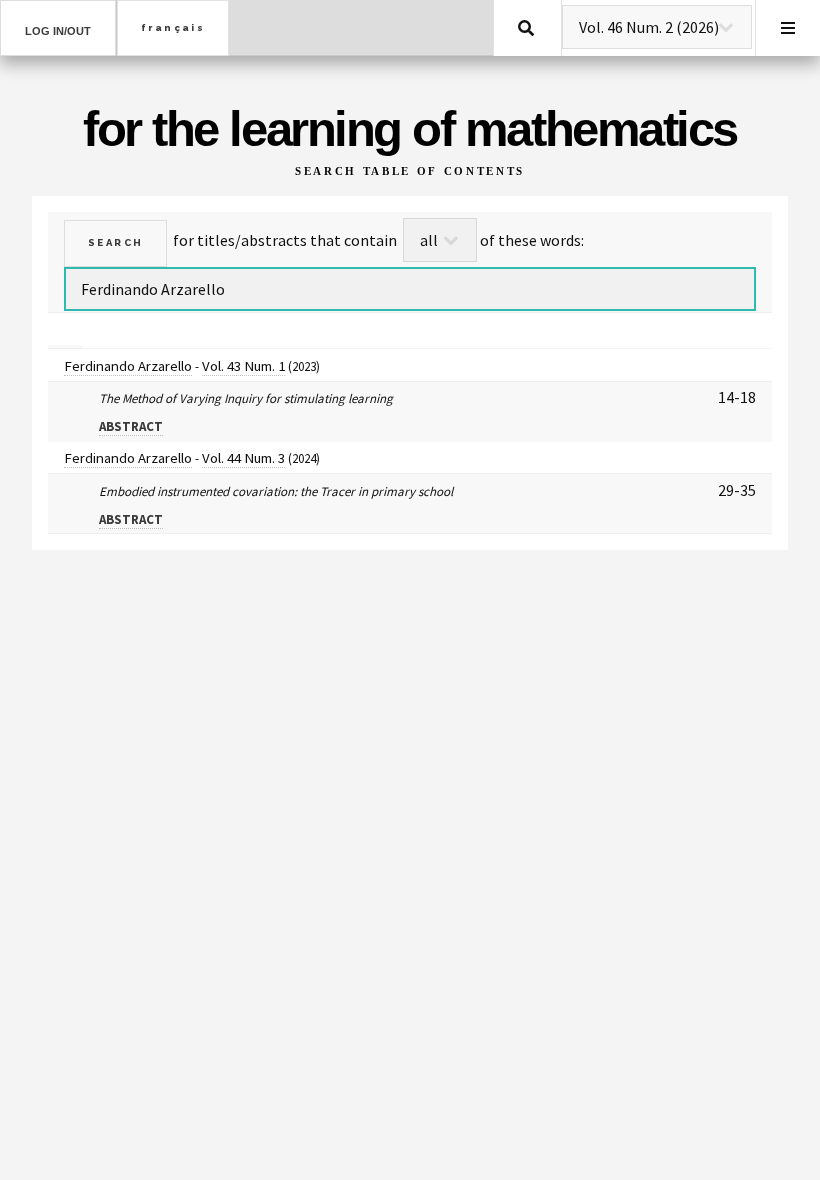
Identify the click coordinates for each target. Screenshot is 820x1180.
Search (526, 28)
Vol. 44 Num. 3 (243, 457)
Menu (788, 28)
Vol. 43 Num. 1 (243, 365)
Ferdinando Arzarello (128, 365)
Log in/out (58, 31)
